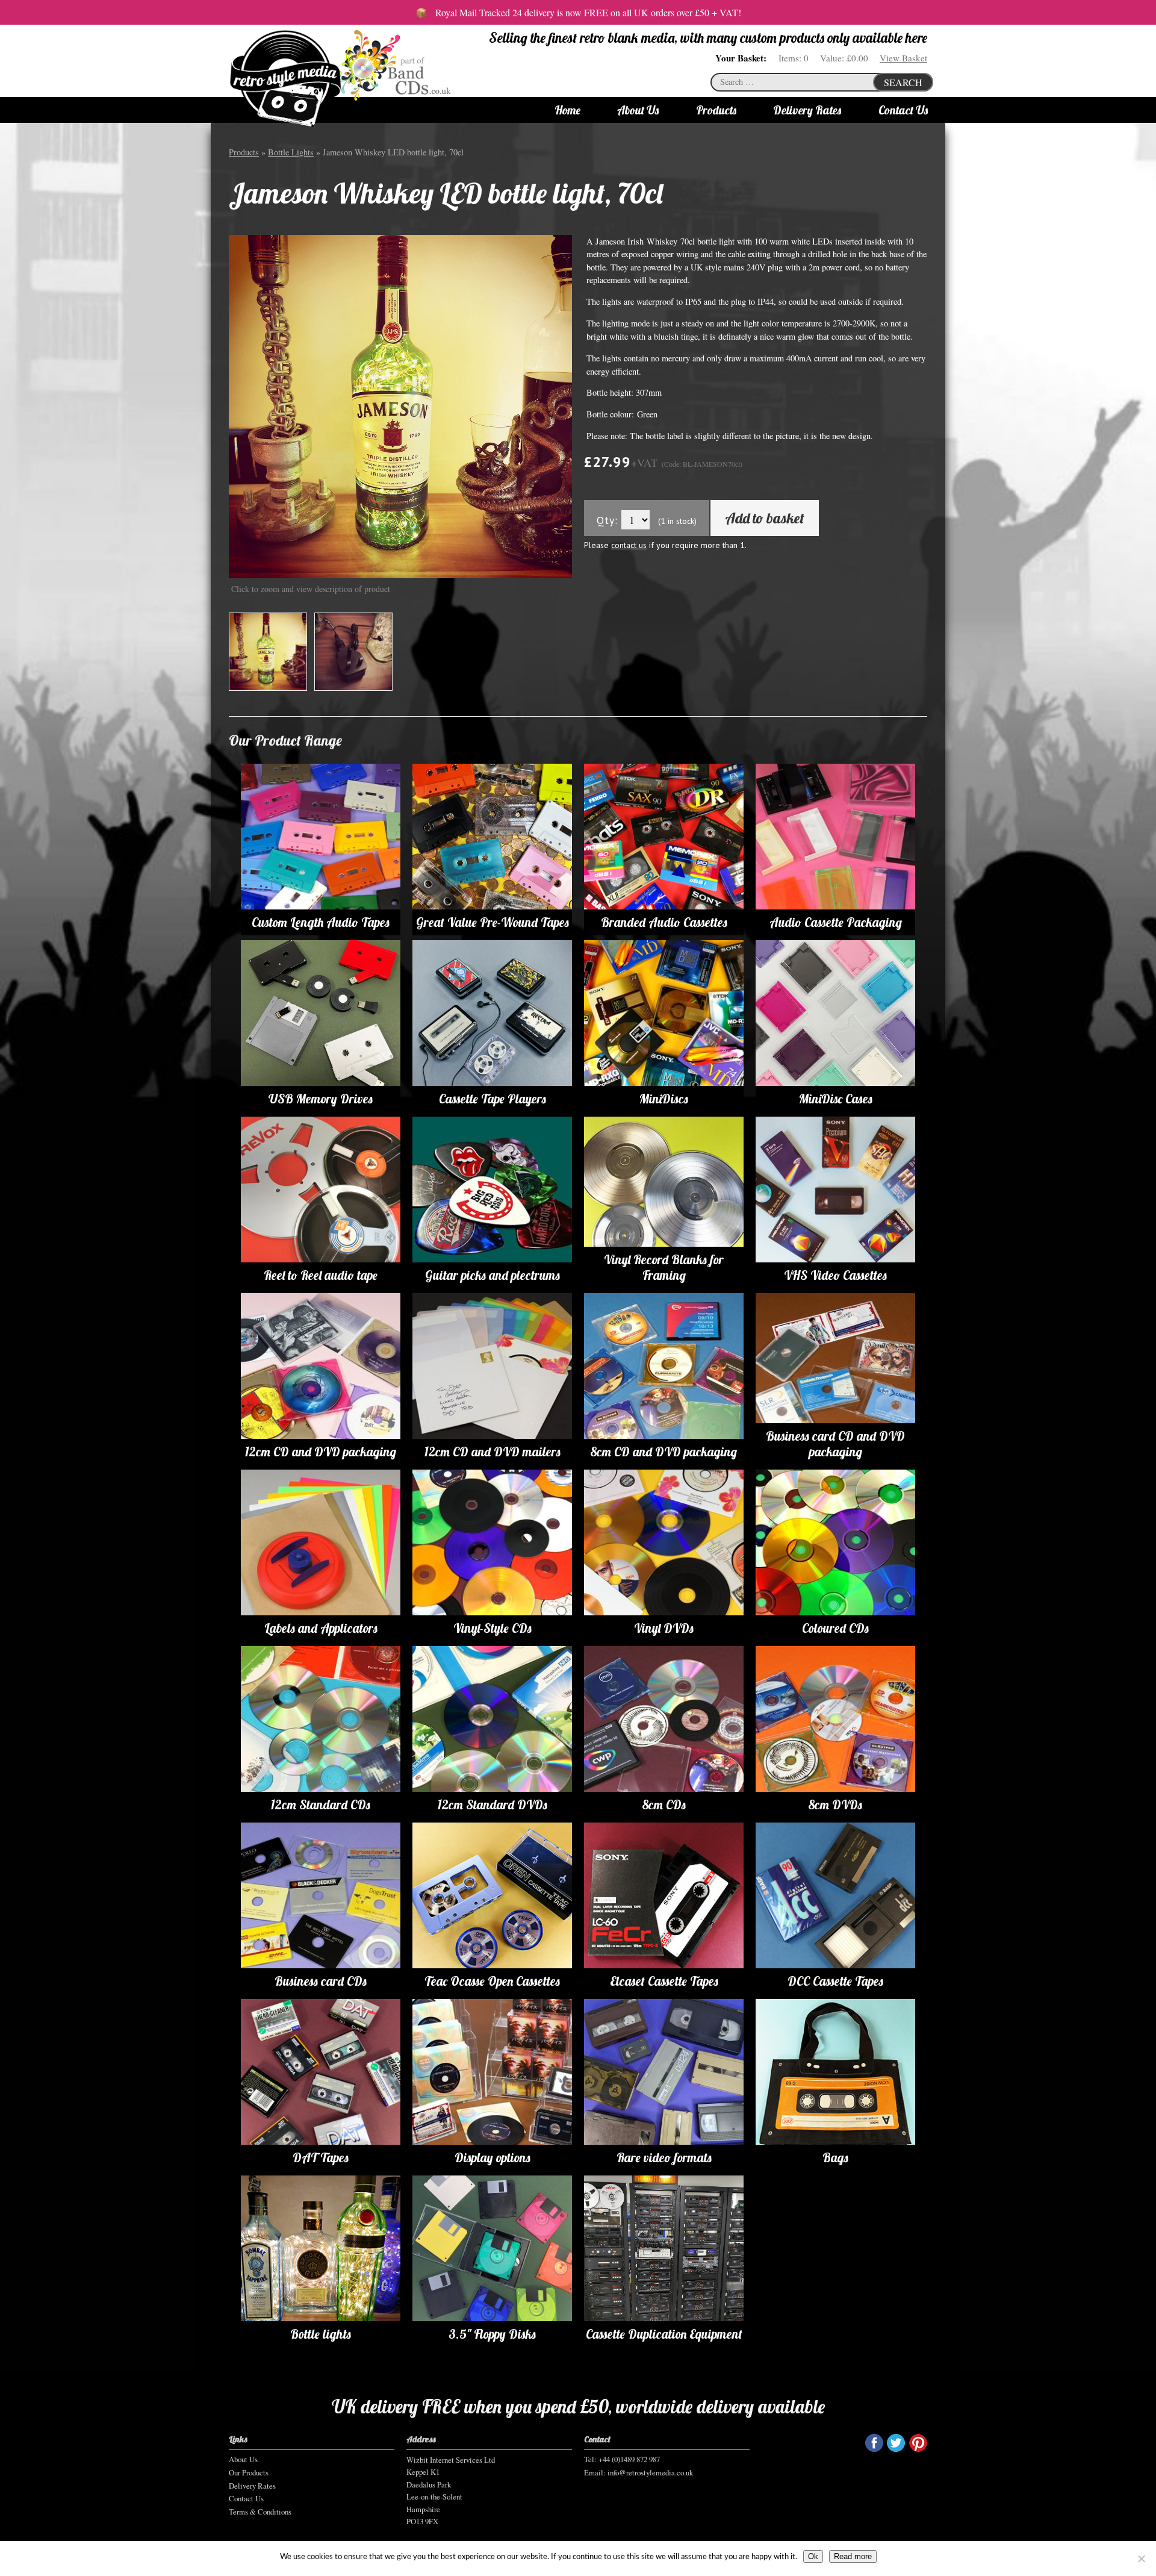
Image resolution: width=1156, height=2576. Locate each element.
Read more (853, 2556)
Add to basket (765, 518)
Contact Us (903, 110)
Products (716, 110)
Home (567, 110)
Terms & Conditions (260, 2512)
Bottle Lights (291, 152)
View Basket (903, 58)
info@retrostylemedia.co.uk (650, 2472)
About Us (638, 110)
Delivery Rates (807, 110)
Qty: (607, 520)
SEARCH (903, 82)
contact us (629, 545)
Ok (813, 2556)
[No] (1141, 2559)
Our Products (249, 2472)
